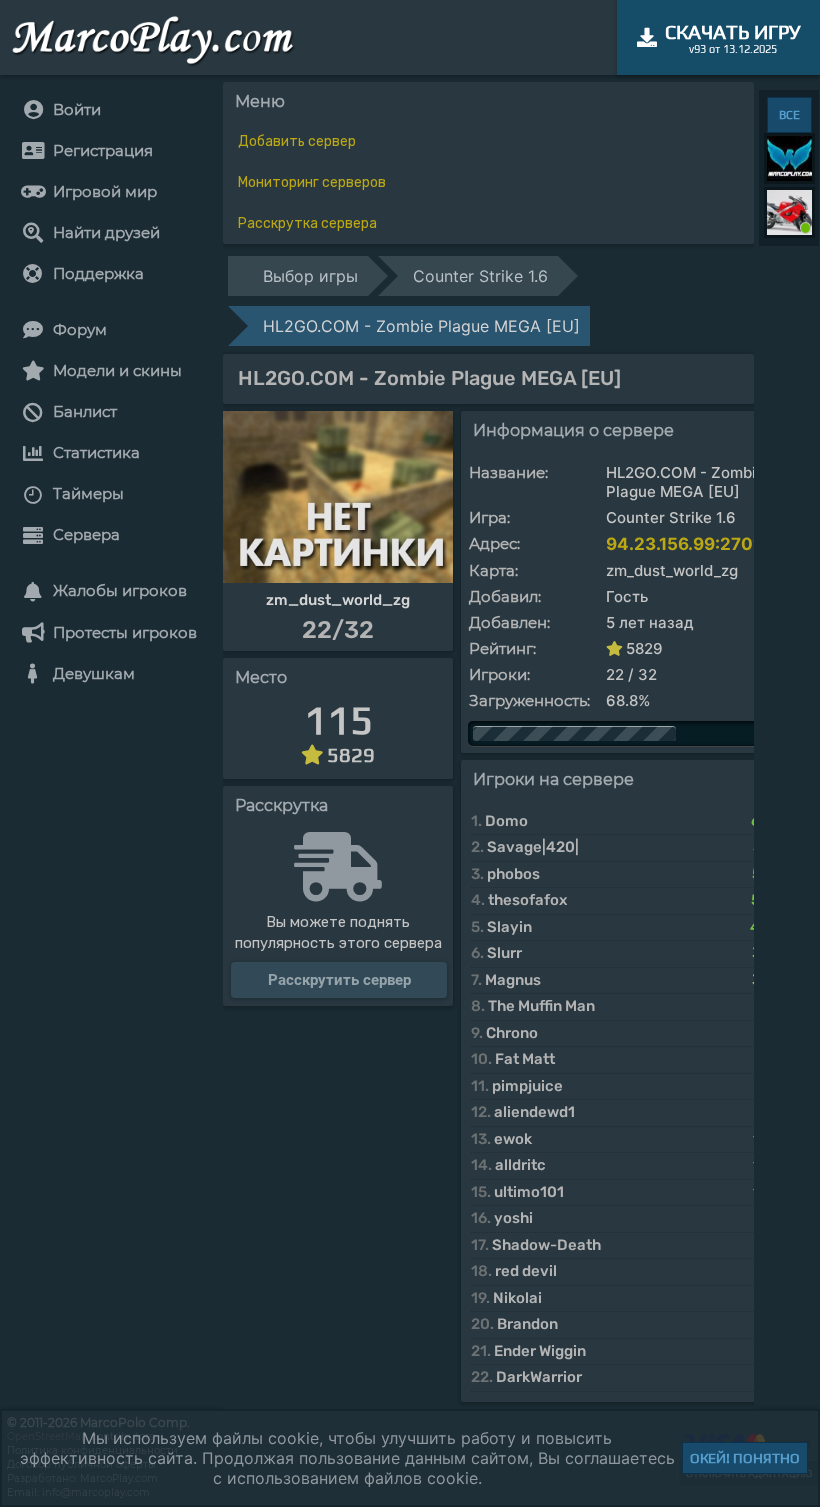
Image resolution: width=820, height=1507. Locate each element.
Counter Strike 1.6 (480, 276)
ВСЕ (789, 115)
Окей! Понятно (745, 1458)
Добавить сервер (297, 141)
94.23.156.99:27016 (689, 544)
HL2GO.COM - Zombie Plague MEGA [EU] (421, 326)
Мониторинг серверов (312, 182)
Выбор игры (310, 276)
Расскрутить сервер (339, 980)
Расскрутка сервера (307, 223)
